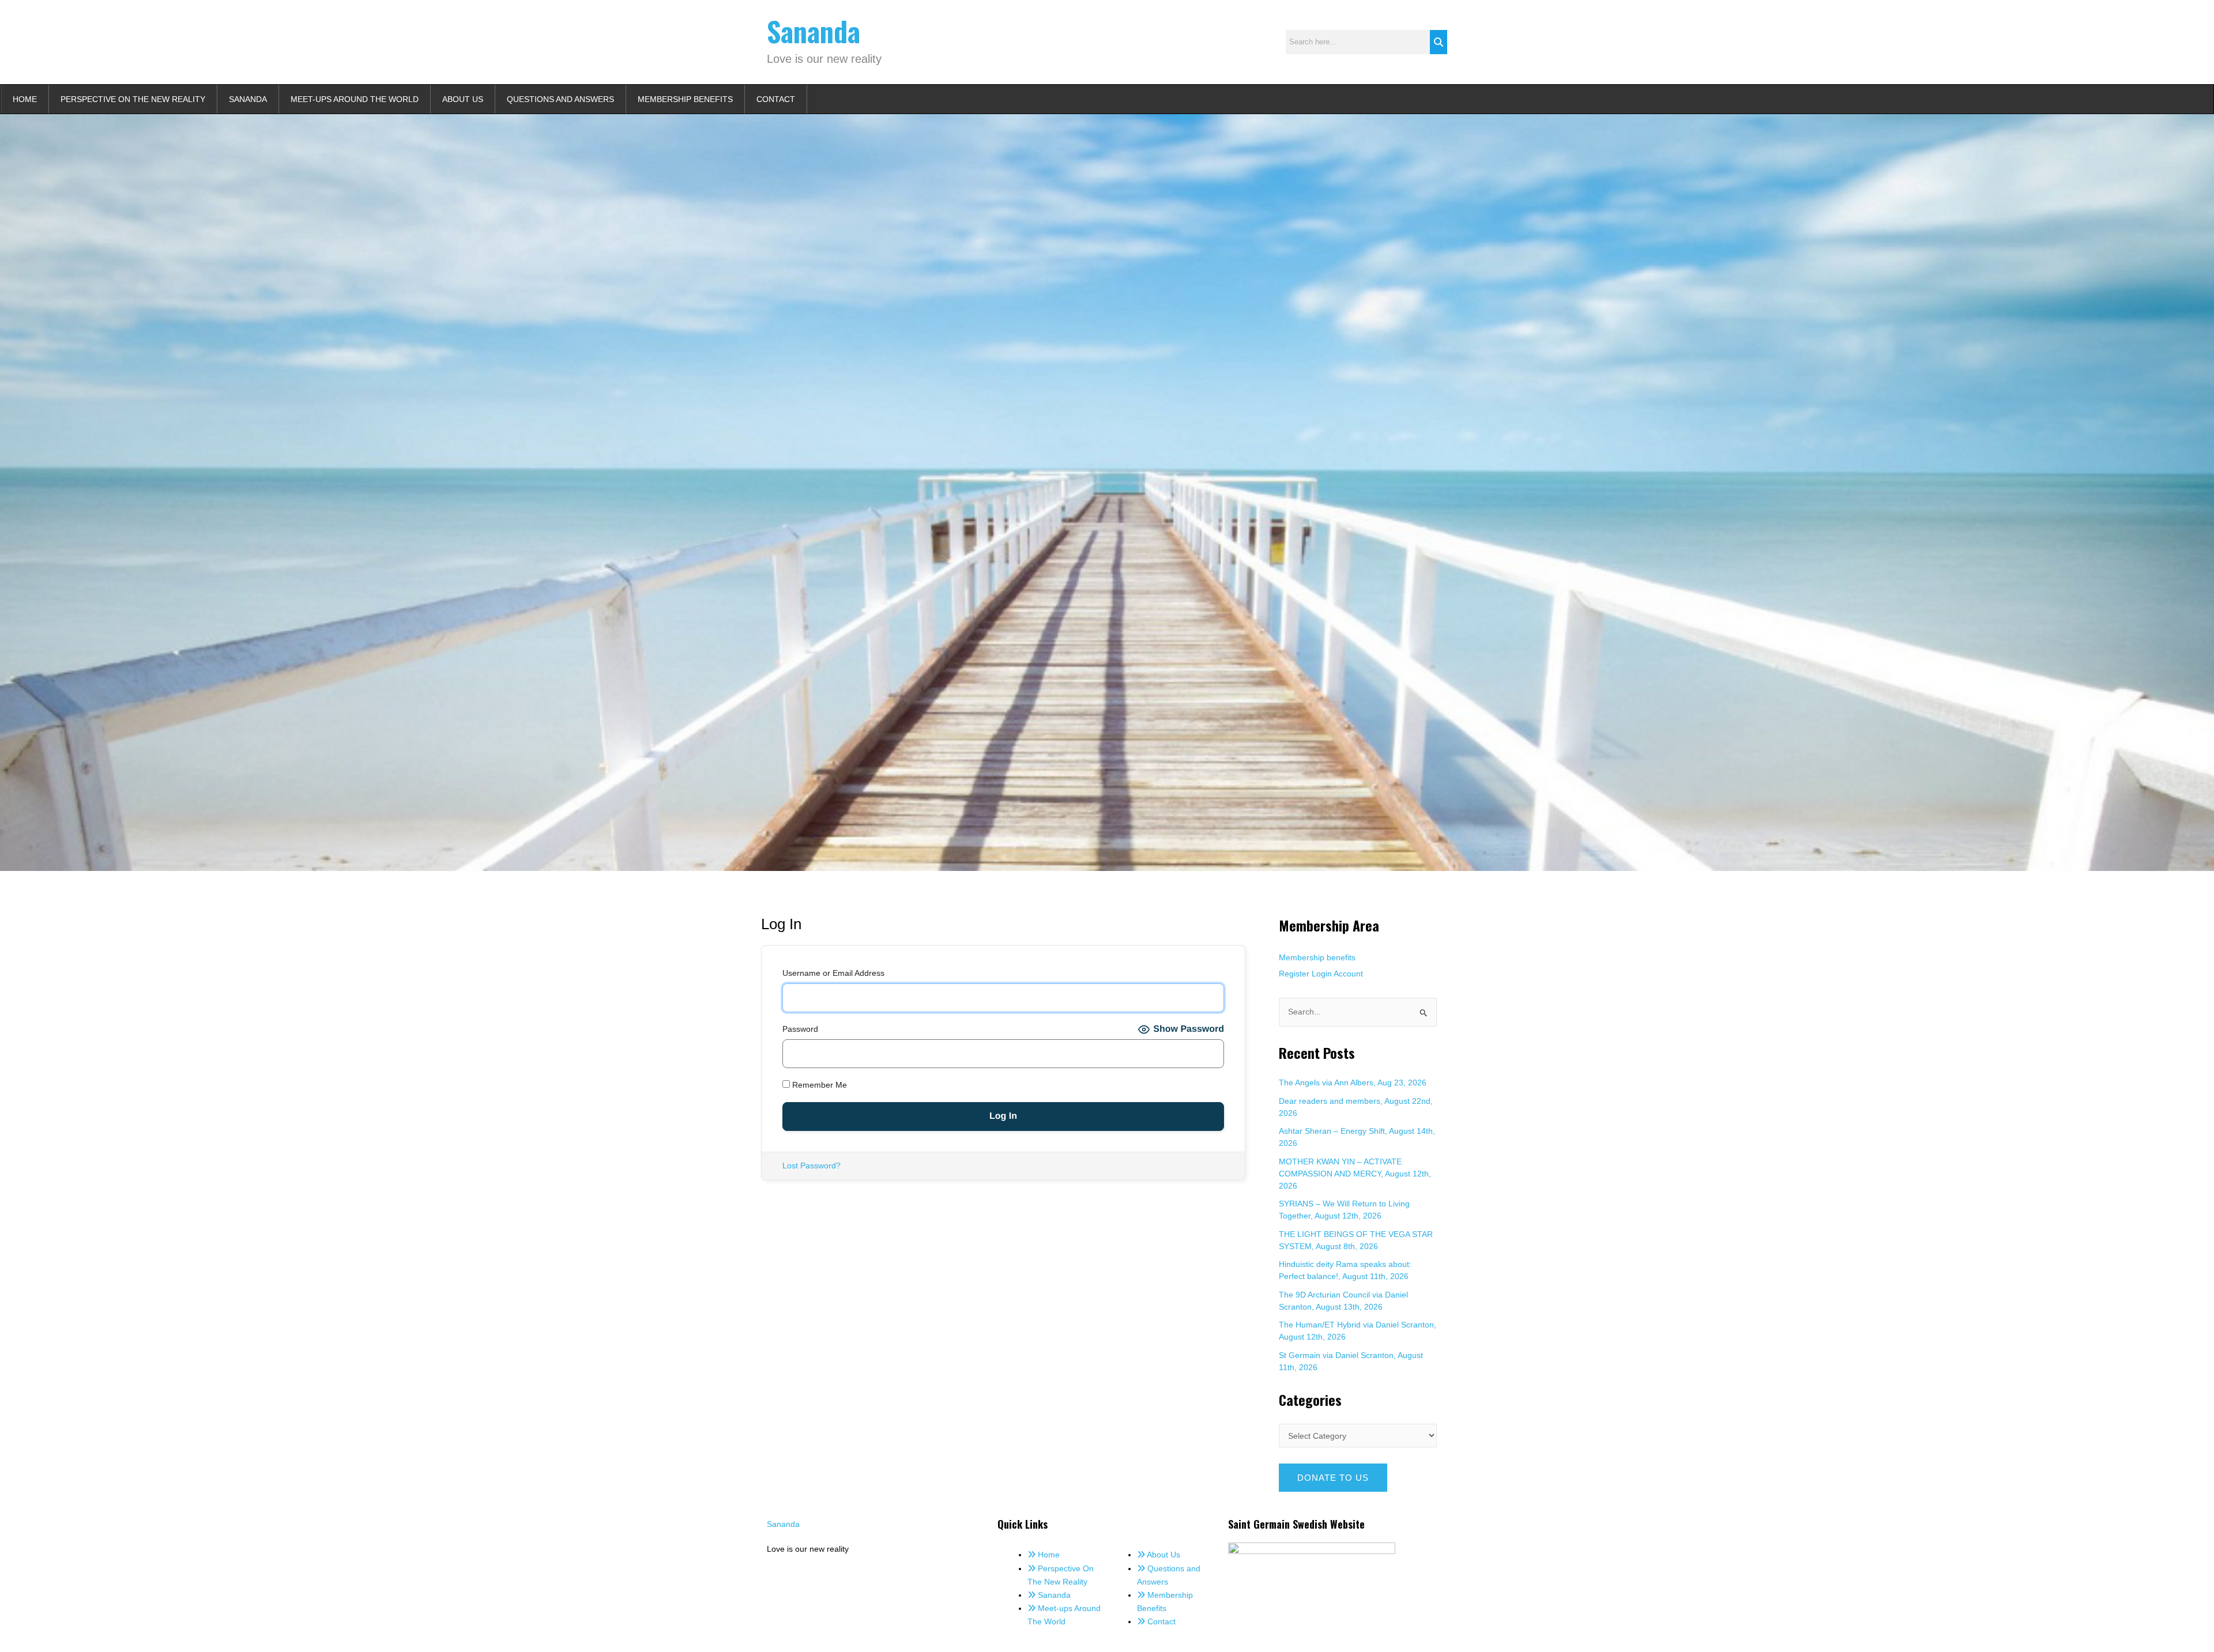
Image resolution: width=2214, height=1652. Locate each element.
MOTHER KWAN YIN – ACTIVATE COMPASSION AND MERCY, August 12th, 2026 (1355, 1174)
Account (1348, 974)
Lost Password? (812, 1166)
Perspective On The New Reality (133, 99)
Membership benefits (1317, 957)
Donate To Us (1333, 1478)
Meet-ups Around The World (355, 99)
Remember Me (818, 1085)
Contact (776, 99)
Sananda (814, 31)
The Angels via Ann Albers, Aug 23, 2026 (1353, 1083)
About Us (463, 99)
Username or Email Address (833, 973)
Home (25, 99)
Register (1294, 974)
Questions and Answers (560, 99)
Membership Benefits (685, 99)
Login (1322, 974)
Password (800, 1029)
